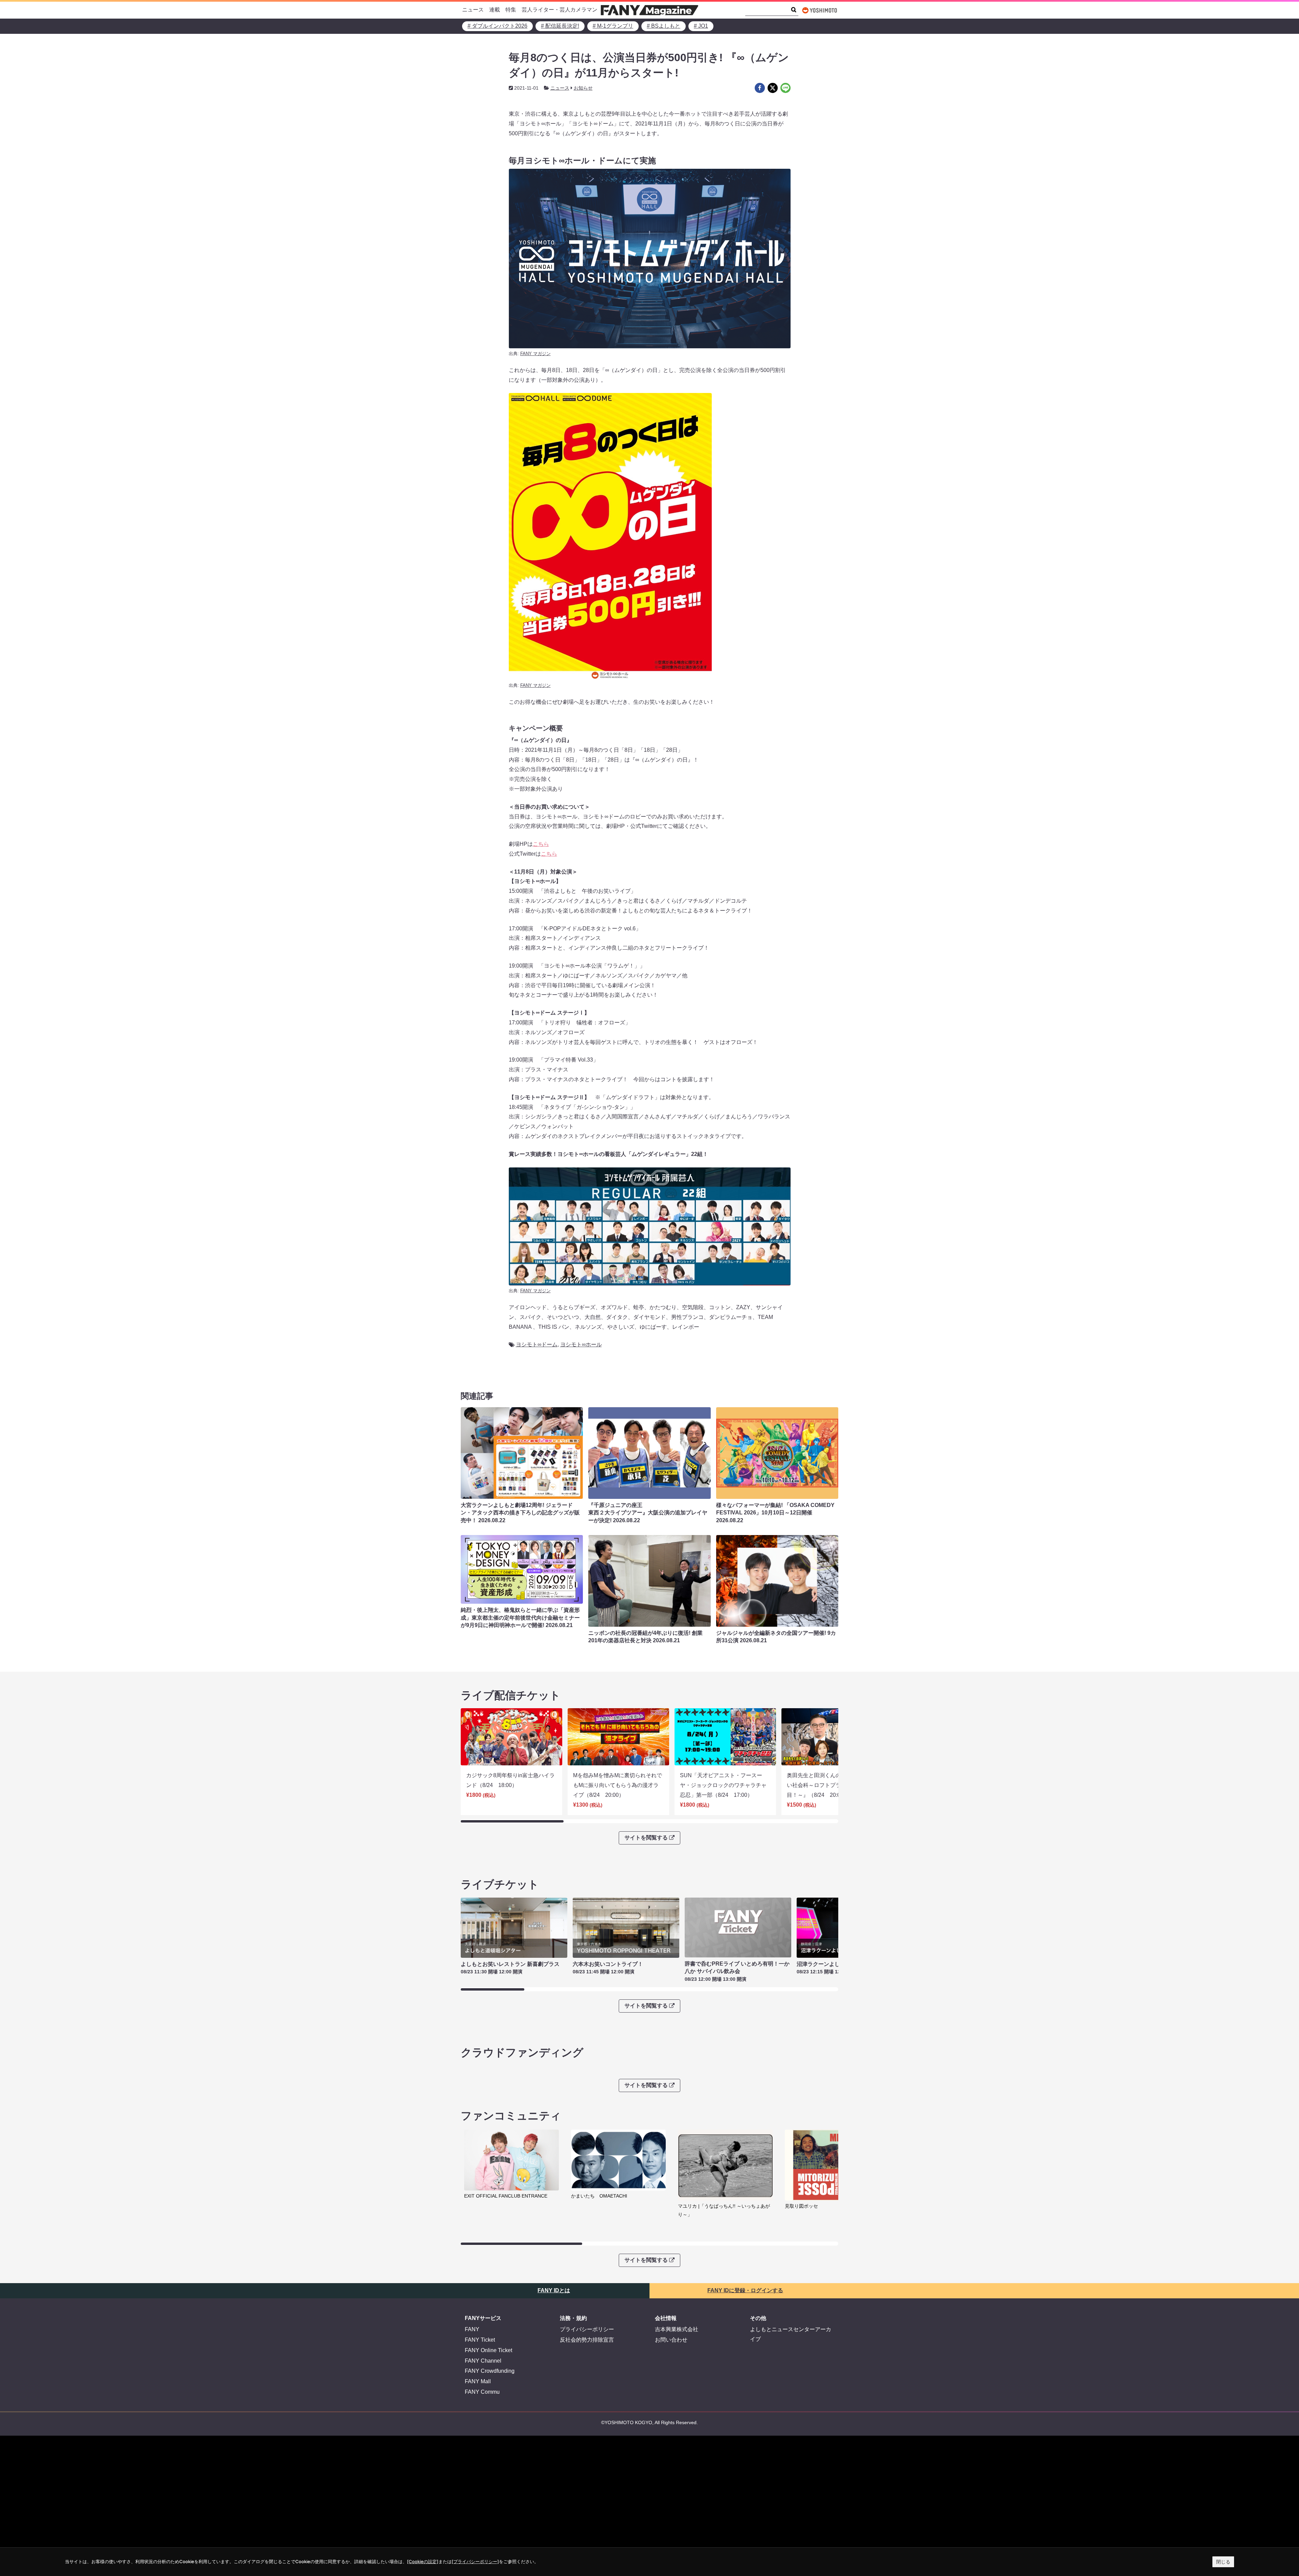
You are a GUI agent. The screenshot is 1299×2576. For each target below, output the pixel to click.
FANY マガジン (535, 354)
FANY (472, 2329)
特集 (511, 10)
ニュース (473, 10)
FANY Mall (478, 2381)
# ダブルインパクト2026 (497, 26)
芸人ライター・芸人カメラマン (560, 10)
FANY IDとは (554, 2290)
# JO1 (701, 26)
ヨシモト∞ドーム (537, 1344)
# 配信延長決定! (560, 26)
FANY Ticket (480, 2340)
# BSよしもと (664, 26)
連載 (495, 10)
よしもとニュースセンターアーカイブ (791, 2334)
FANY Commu (482, 2392)
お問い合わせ (671, 2340)
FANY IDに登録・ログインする (745, 2290)
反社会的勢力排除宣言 (587, 2340)
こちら (541, 844)
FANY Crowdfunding (490, 2371)
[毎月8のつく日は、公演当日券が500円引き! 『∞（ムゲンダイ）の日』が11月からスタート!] (760, 88)
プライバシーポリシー (587, 2329)
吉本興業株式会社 (677, 2329)
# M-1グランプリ (613, 26)
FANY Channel (483, 2361)
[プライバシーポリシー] (475, 2561)
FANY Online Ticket (488, 2350)
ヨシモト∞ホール (581, 1344)
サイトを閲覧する (646, 1838)
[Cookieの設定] (423, 2561)
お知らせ (583, 88)
